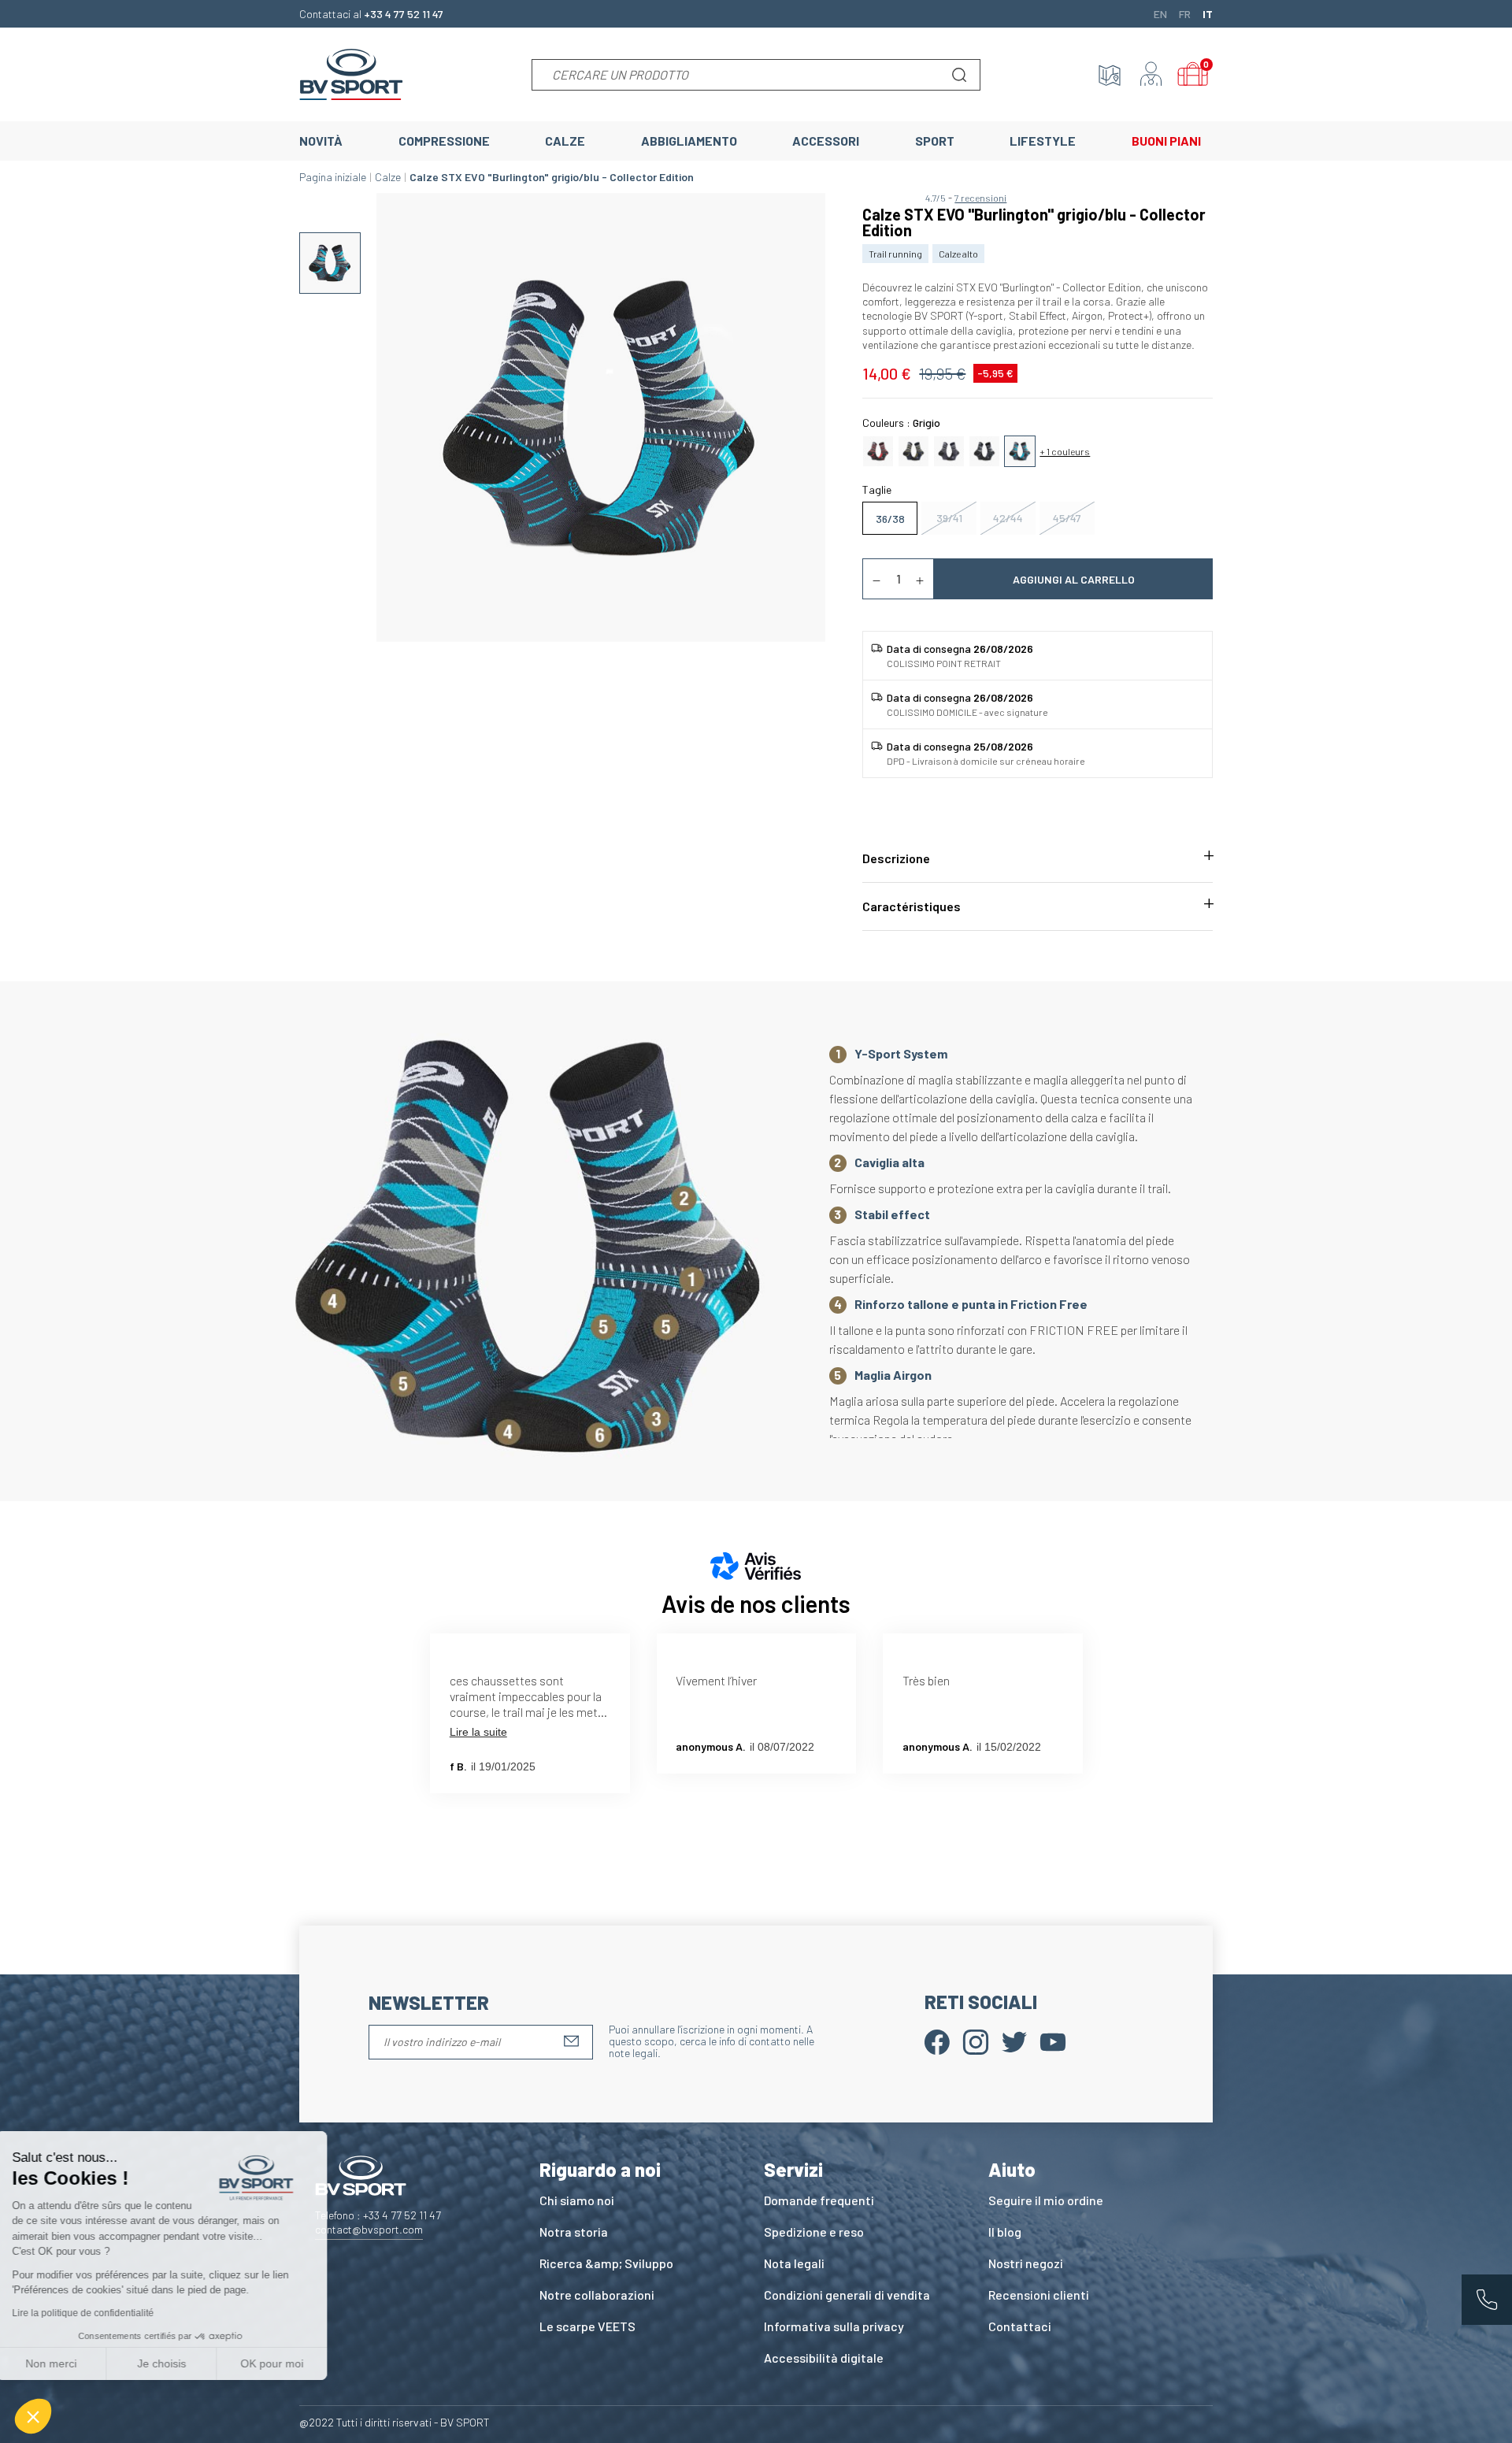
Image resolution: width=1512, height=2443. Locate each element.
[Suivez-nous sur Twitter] (1014, 2040)
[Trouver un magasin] (1110, 75)
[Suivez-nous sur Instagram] (976, 2040)
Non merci (70, 2363)
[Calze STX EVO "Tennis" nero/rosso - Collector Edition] (878, 449)
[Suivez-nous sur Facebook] (937, 2040)
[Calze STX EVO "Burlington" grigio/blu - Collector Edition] (1020, 449)
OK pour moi (291, 2363)
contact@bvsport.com (369, 2229)
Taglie (877, 489)
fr (1185, 13)
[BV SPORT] (351, 73)
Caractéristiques (912, 906)
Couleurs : (901, 423)
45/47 (1067, 518)
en (1160, 13)
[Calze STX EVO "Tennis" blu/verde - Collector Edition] (913, 449)
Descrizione (896, 858)
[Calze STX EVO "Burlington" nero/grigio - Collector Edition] (984, 449)
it (1208, 13)
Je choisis (181, 2363)
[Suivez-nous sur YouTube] (1053, 2040)
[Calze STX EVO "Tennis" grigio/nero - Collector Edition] (949, 449)
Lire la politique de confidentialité (102, 2313)
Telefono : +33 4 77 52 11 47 (378, 2215)
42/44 (1008, 518)
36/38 (890, 519)
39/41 (949, 518)
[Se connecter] (1151, 75)
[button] (33, 2416)
